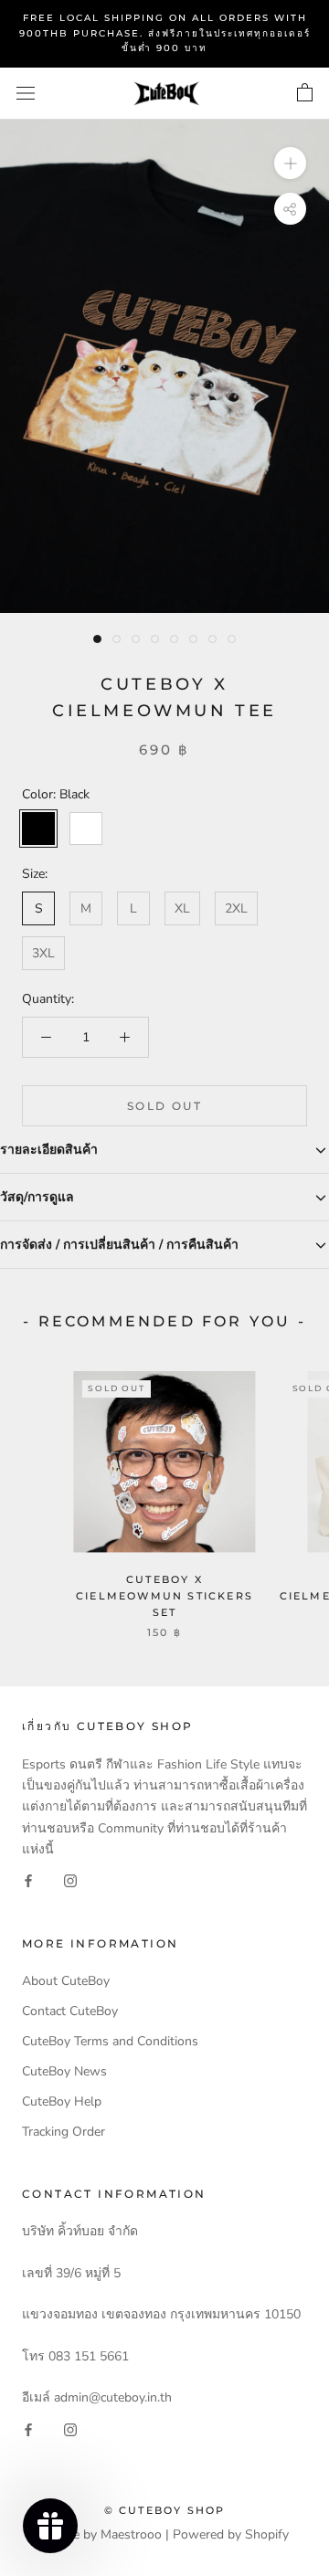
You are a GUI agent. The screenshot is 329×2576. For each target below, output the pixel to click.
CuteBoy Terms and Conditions (110, 2041)
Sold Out (164, 1106)
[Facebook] (28, 1880)
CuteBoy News (64, 2071)
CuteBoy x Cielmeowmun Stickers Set (164, 1596)
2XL (236, 908)
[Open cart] (305, 93)
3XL (43, 953)
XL (182, 908)
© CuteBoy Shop (165, 2510)
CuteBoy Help (62, 2101)
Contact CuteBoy (70, 2011)
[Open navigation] (26, 94)
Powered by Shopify (231, 2534)
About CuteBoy (66, 1981)
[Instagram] (70, 1880)
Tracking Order (64, 2132)
